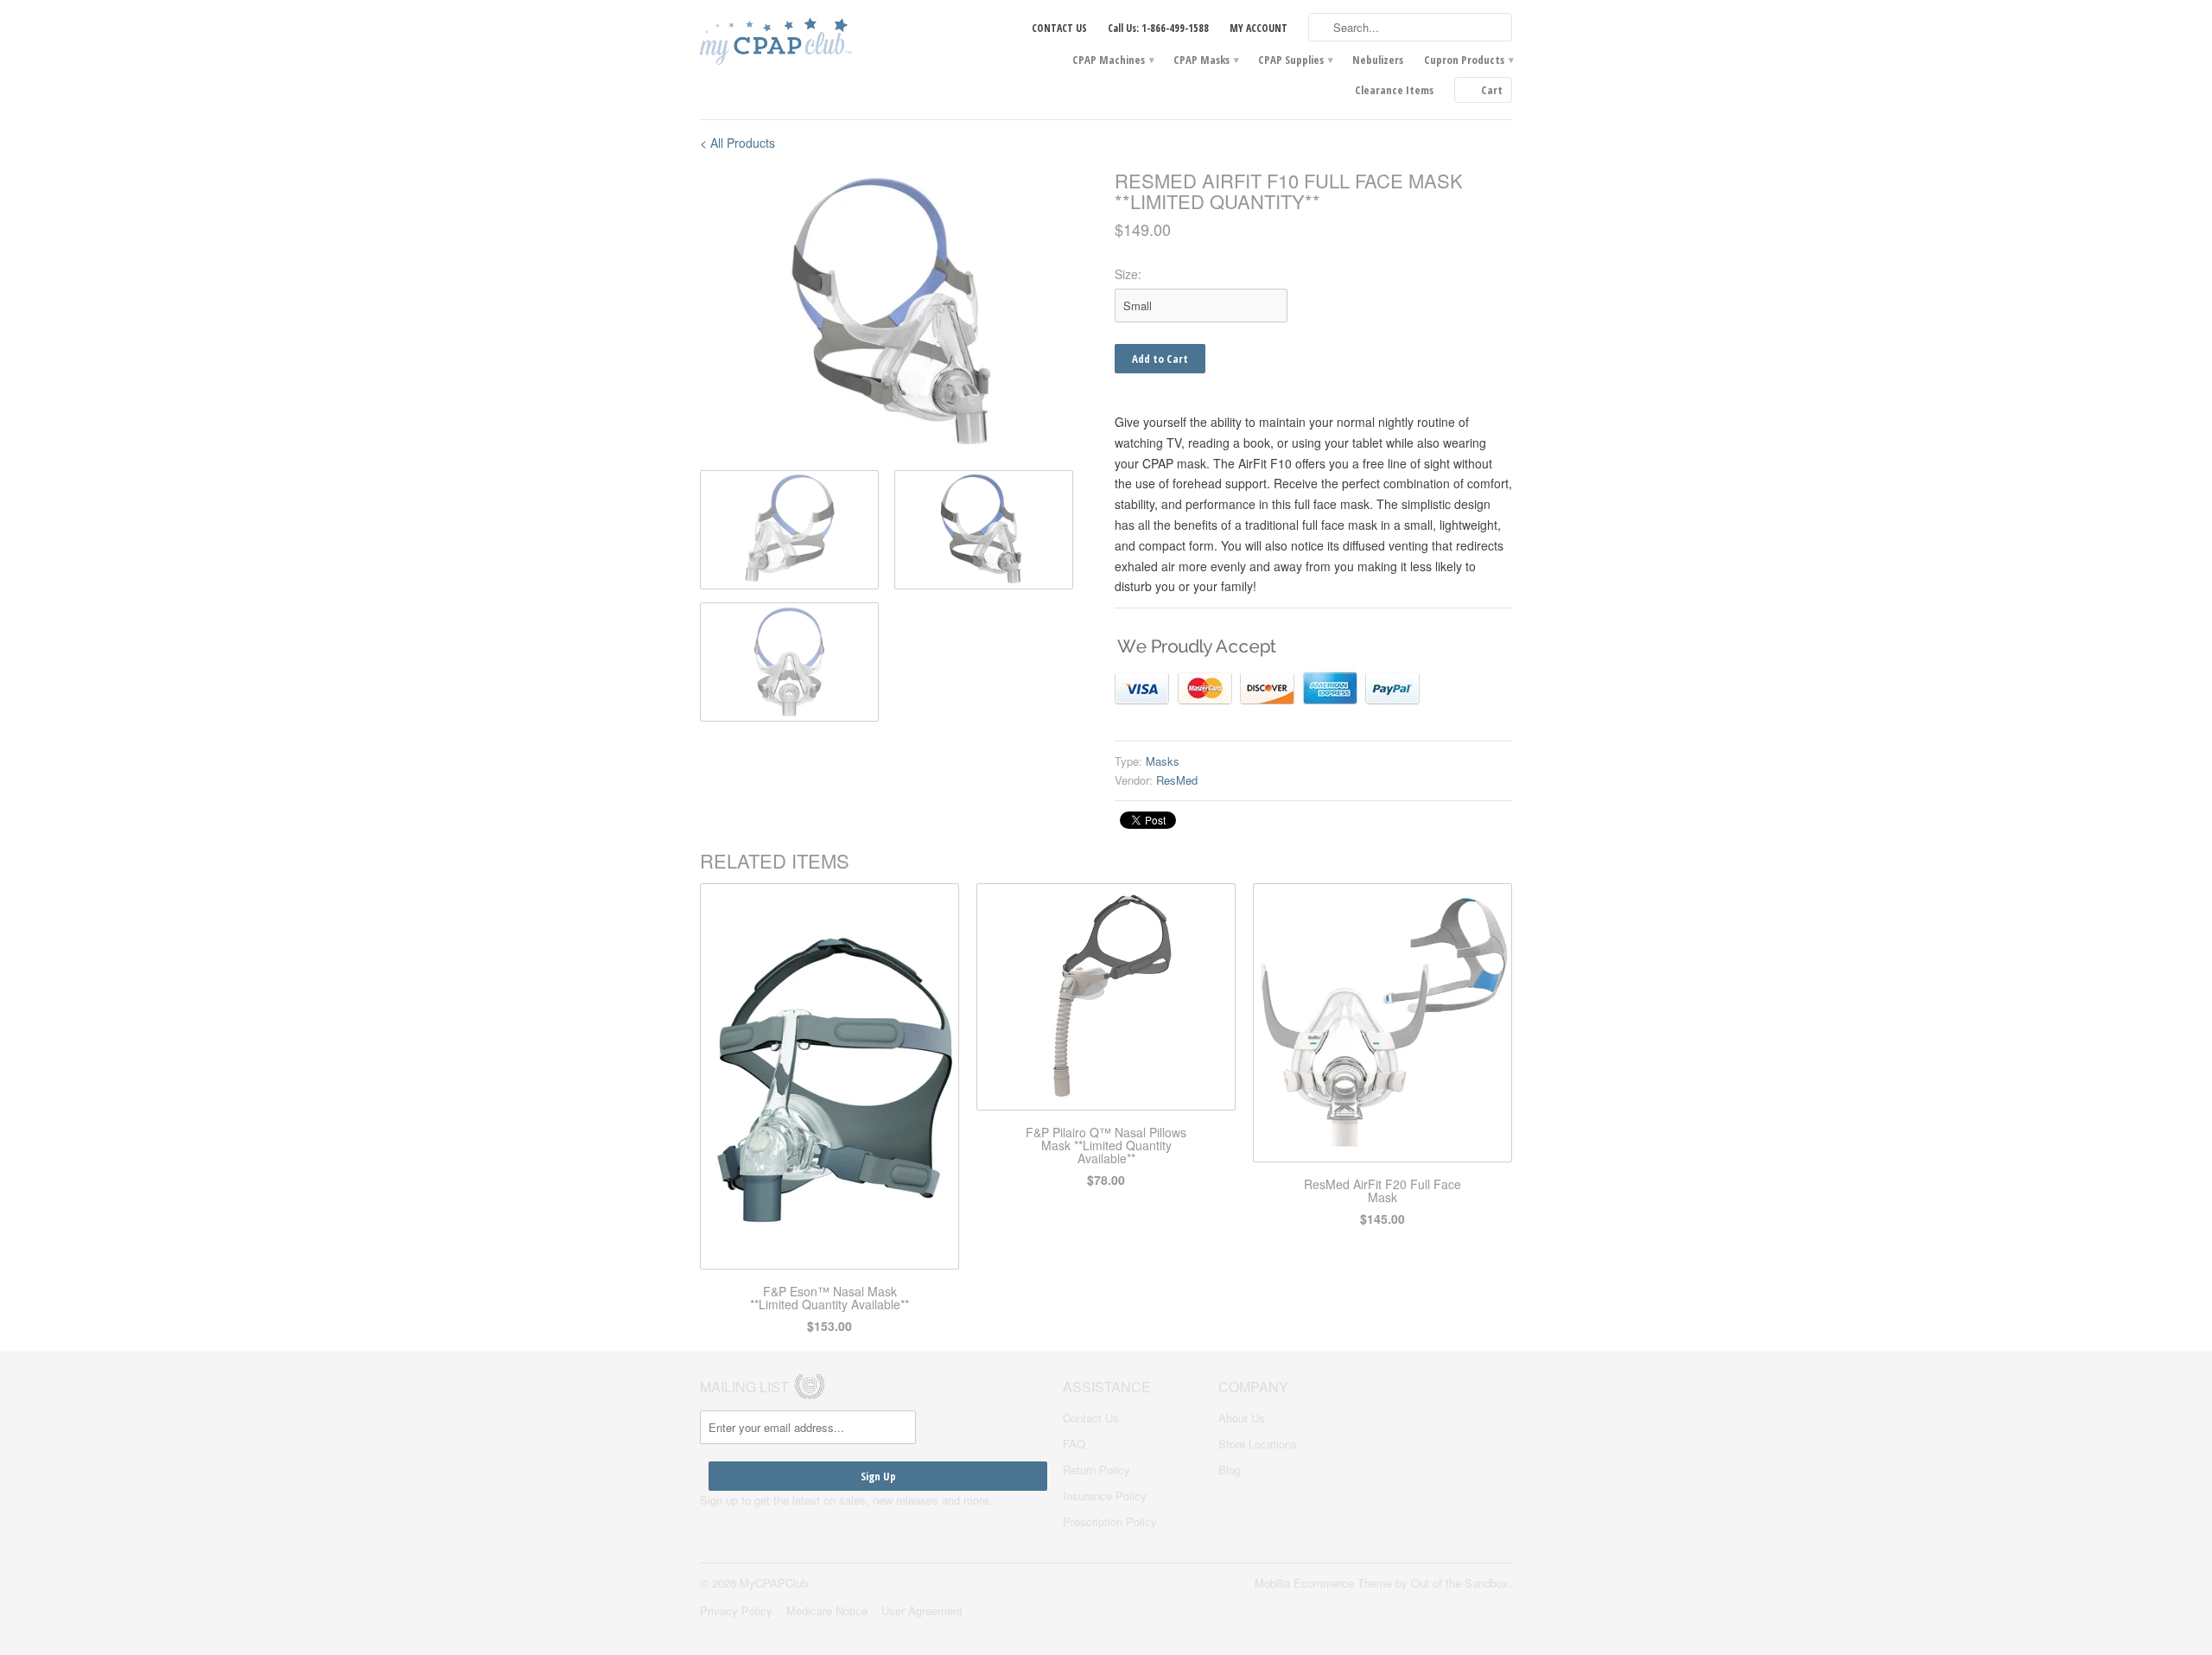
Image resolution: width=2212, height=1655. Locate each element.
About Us (1242, 1418)
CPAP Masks (1205, 60)
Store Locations (1258, 1444)
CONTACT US (1059, 28)
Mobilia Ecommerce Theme (1323, 1583)
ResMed (1177, 780)
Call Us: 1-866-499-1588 (1158, 28)
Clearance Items (1394, 90)
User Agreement (922, 1610)
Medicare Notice (827, 1610)
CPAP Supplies (1295, 60)
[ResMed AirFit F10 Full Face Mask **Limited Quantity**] (899, 314)
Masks (1163, 761)
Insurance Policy (1105, 1496)
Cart (1492, 90)
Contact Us (1091, 1418)
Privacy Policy (736, 1610)
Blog (1230, 1470)
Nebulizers (1378, 60)
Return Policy (1096, 1470)
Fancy (1253, 820)
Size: (1128, 274)
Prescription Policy (1110, 1521)
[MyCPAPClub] (829, 43)
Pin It (1202, 820)
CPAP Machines (1112, 60)
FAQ (1074, 1444)
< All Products (737, 143)
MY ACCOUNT (1259, 28)
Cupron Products (1468, 60)
